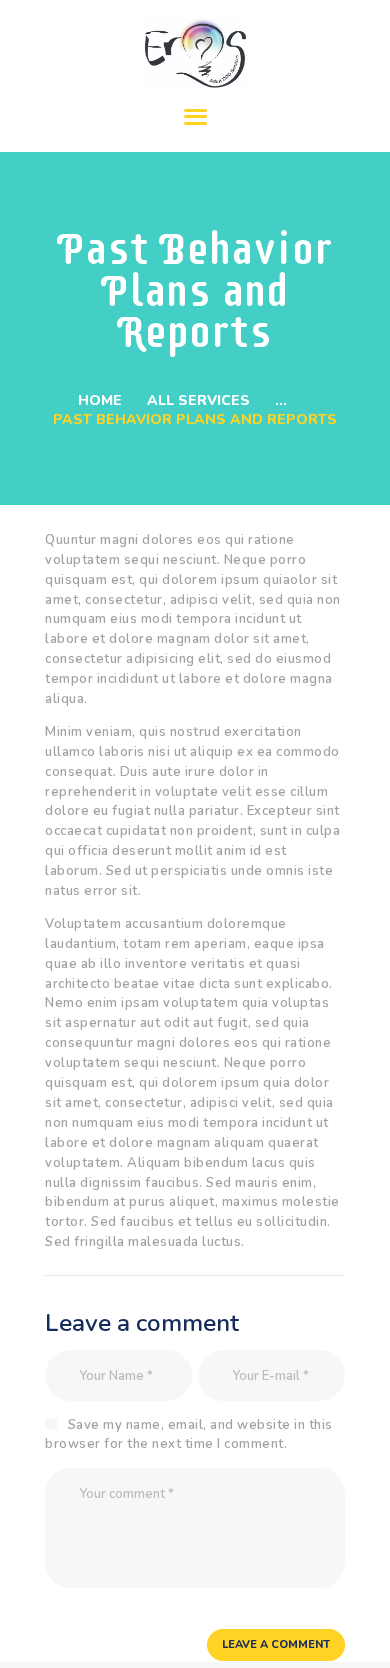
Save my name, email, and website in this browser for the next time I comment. (189, 1435)
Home (100, 400)
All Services (198, 400)
